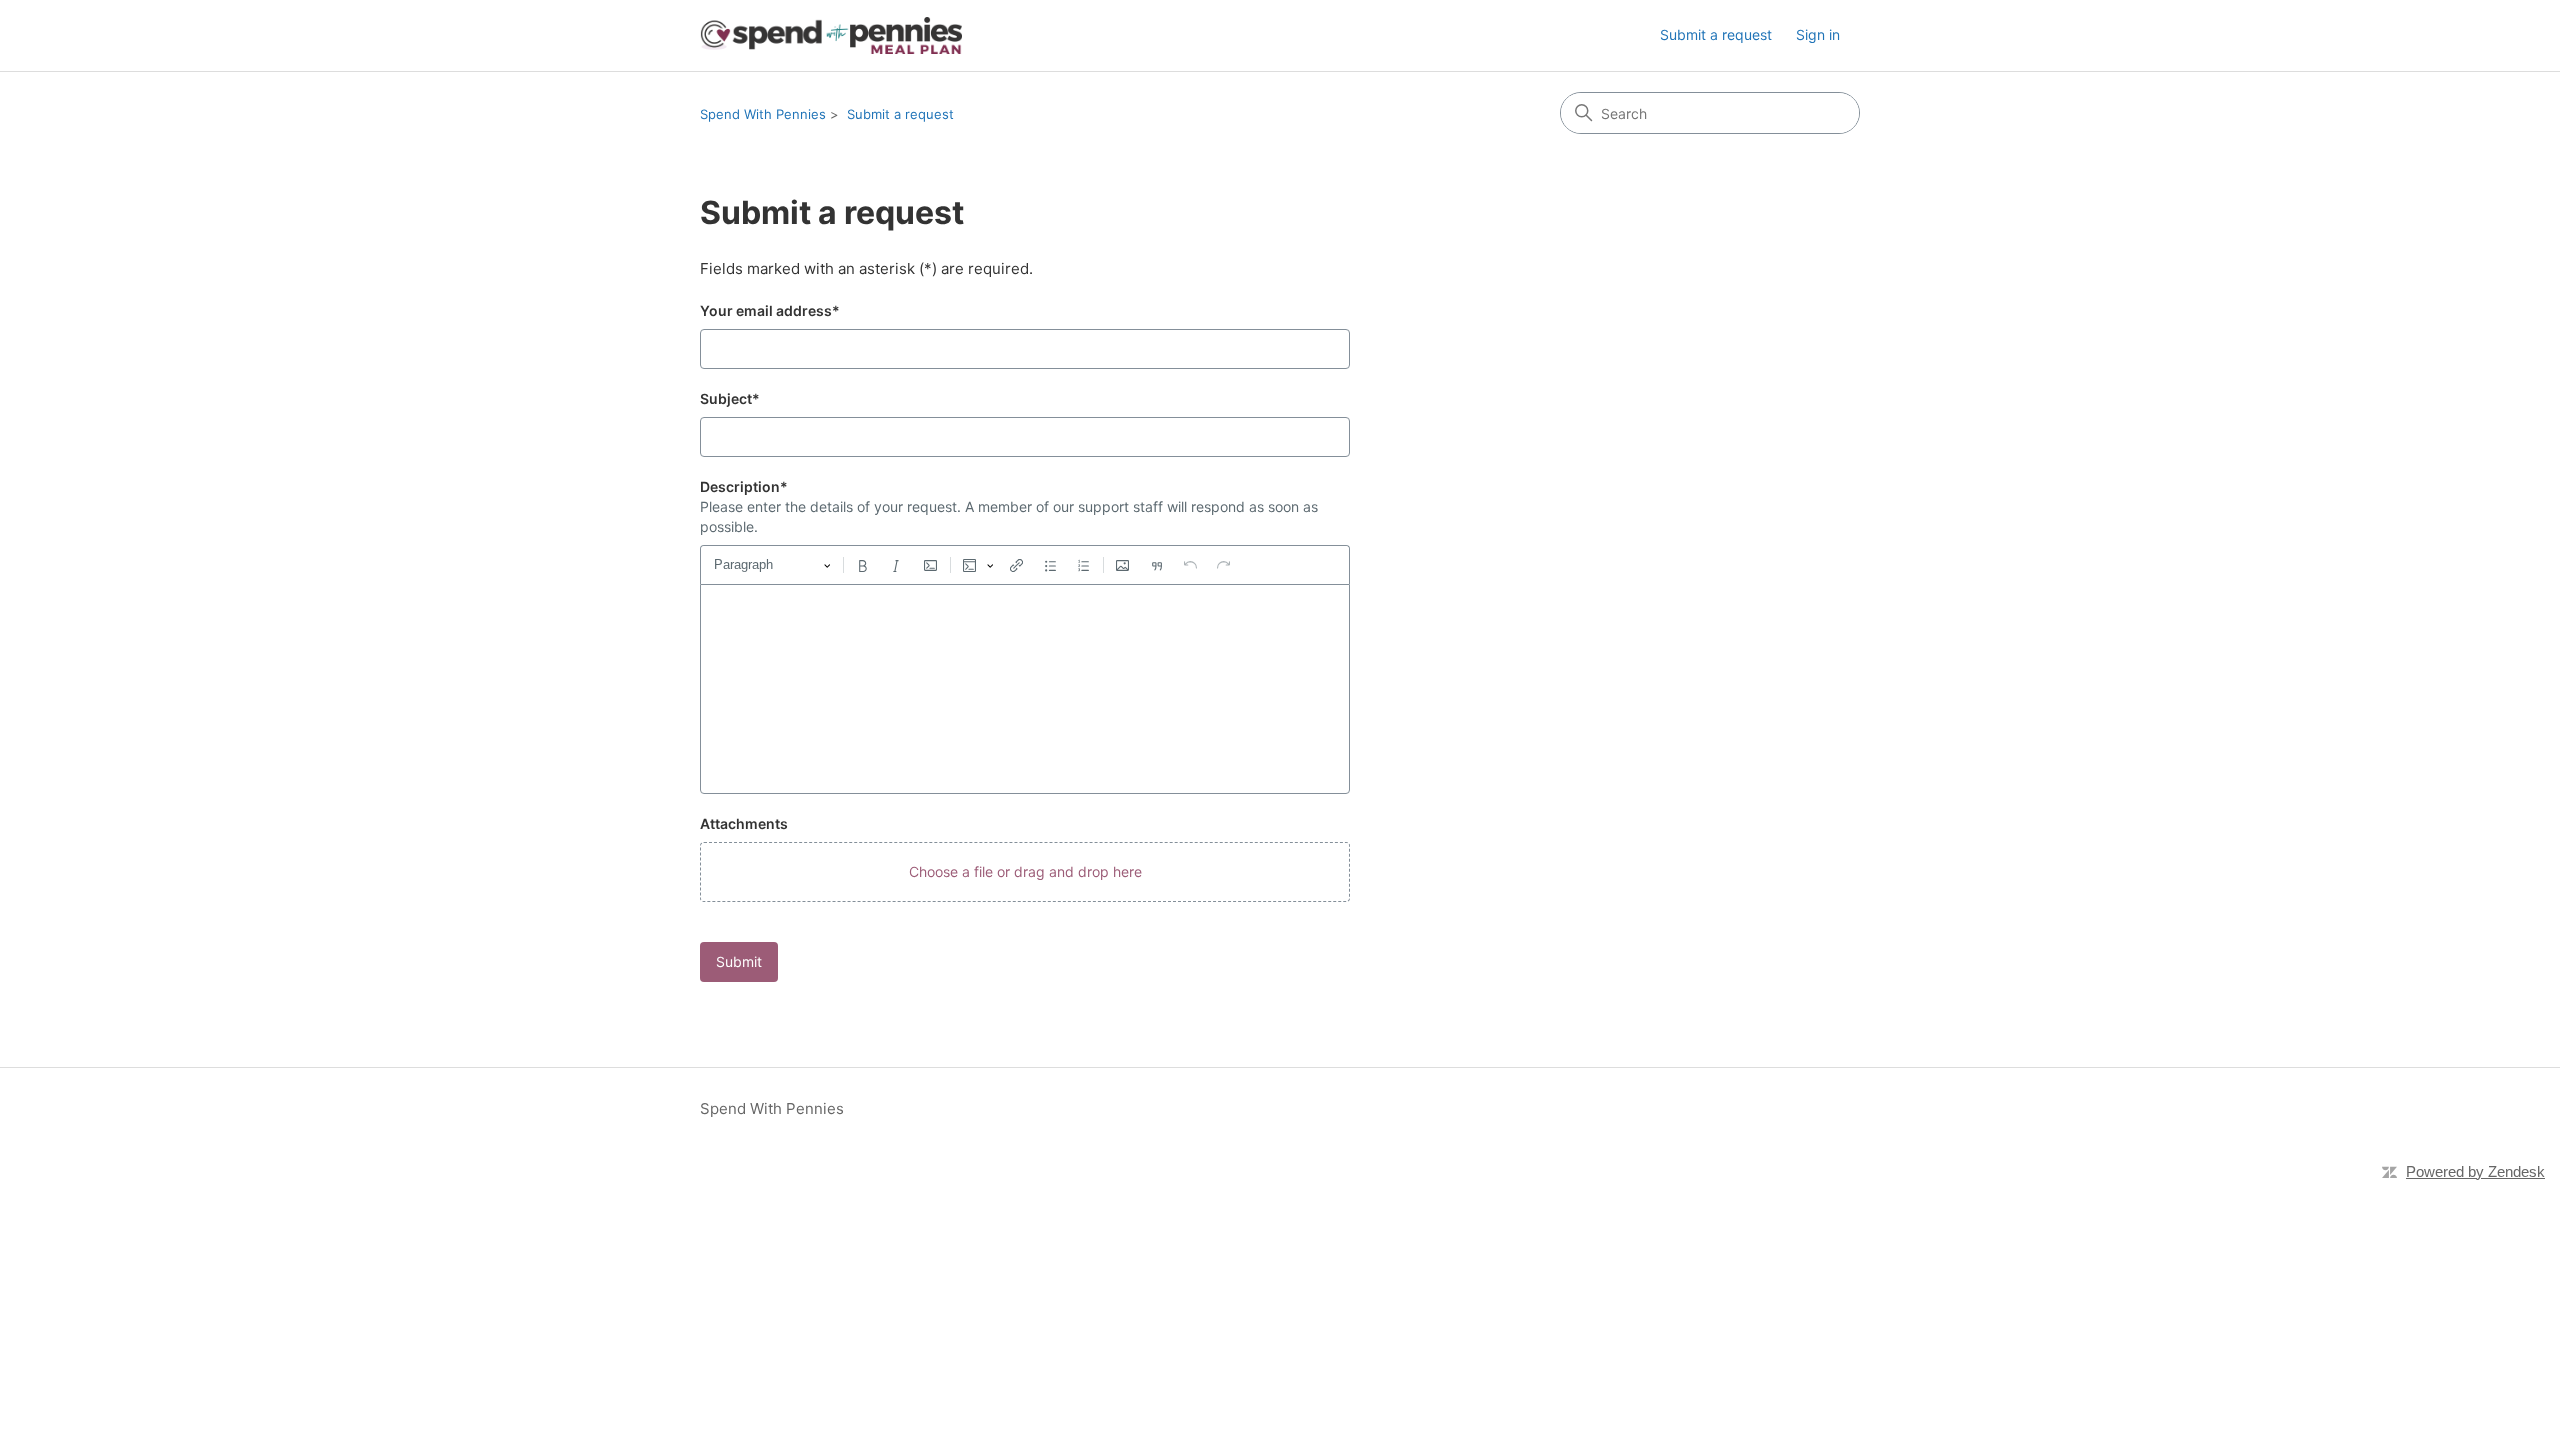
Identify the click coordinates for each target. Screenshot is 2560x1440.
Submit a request (1716, 34)
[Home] (831, 35)
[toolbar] (1025, 565)
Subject (730, 398)
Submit (739, 961)
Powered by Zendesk (2475, 1171)
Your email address (770, 310)
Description (744, 486)
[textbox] (1025, 689)
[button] (1025, 872)
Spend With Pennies (763, 114)
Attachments (744, 823)
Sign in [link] (1818, 34)
